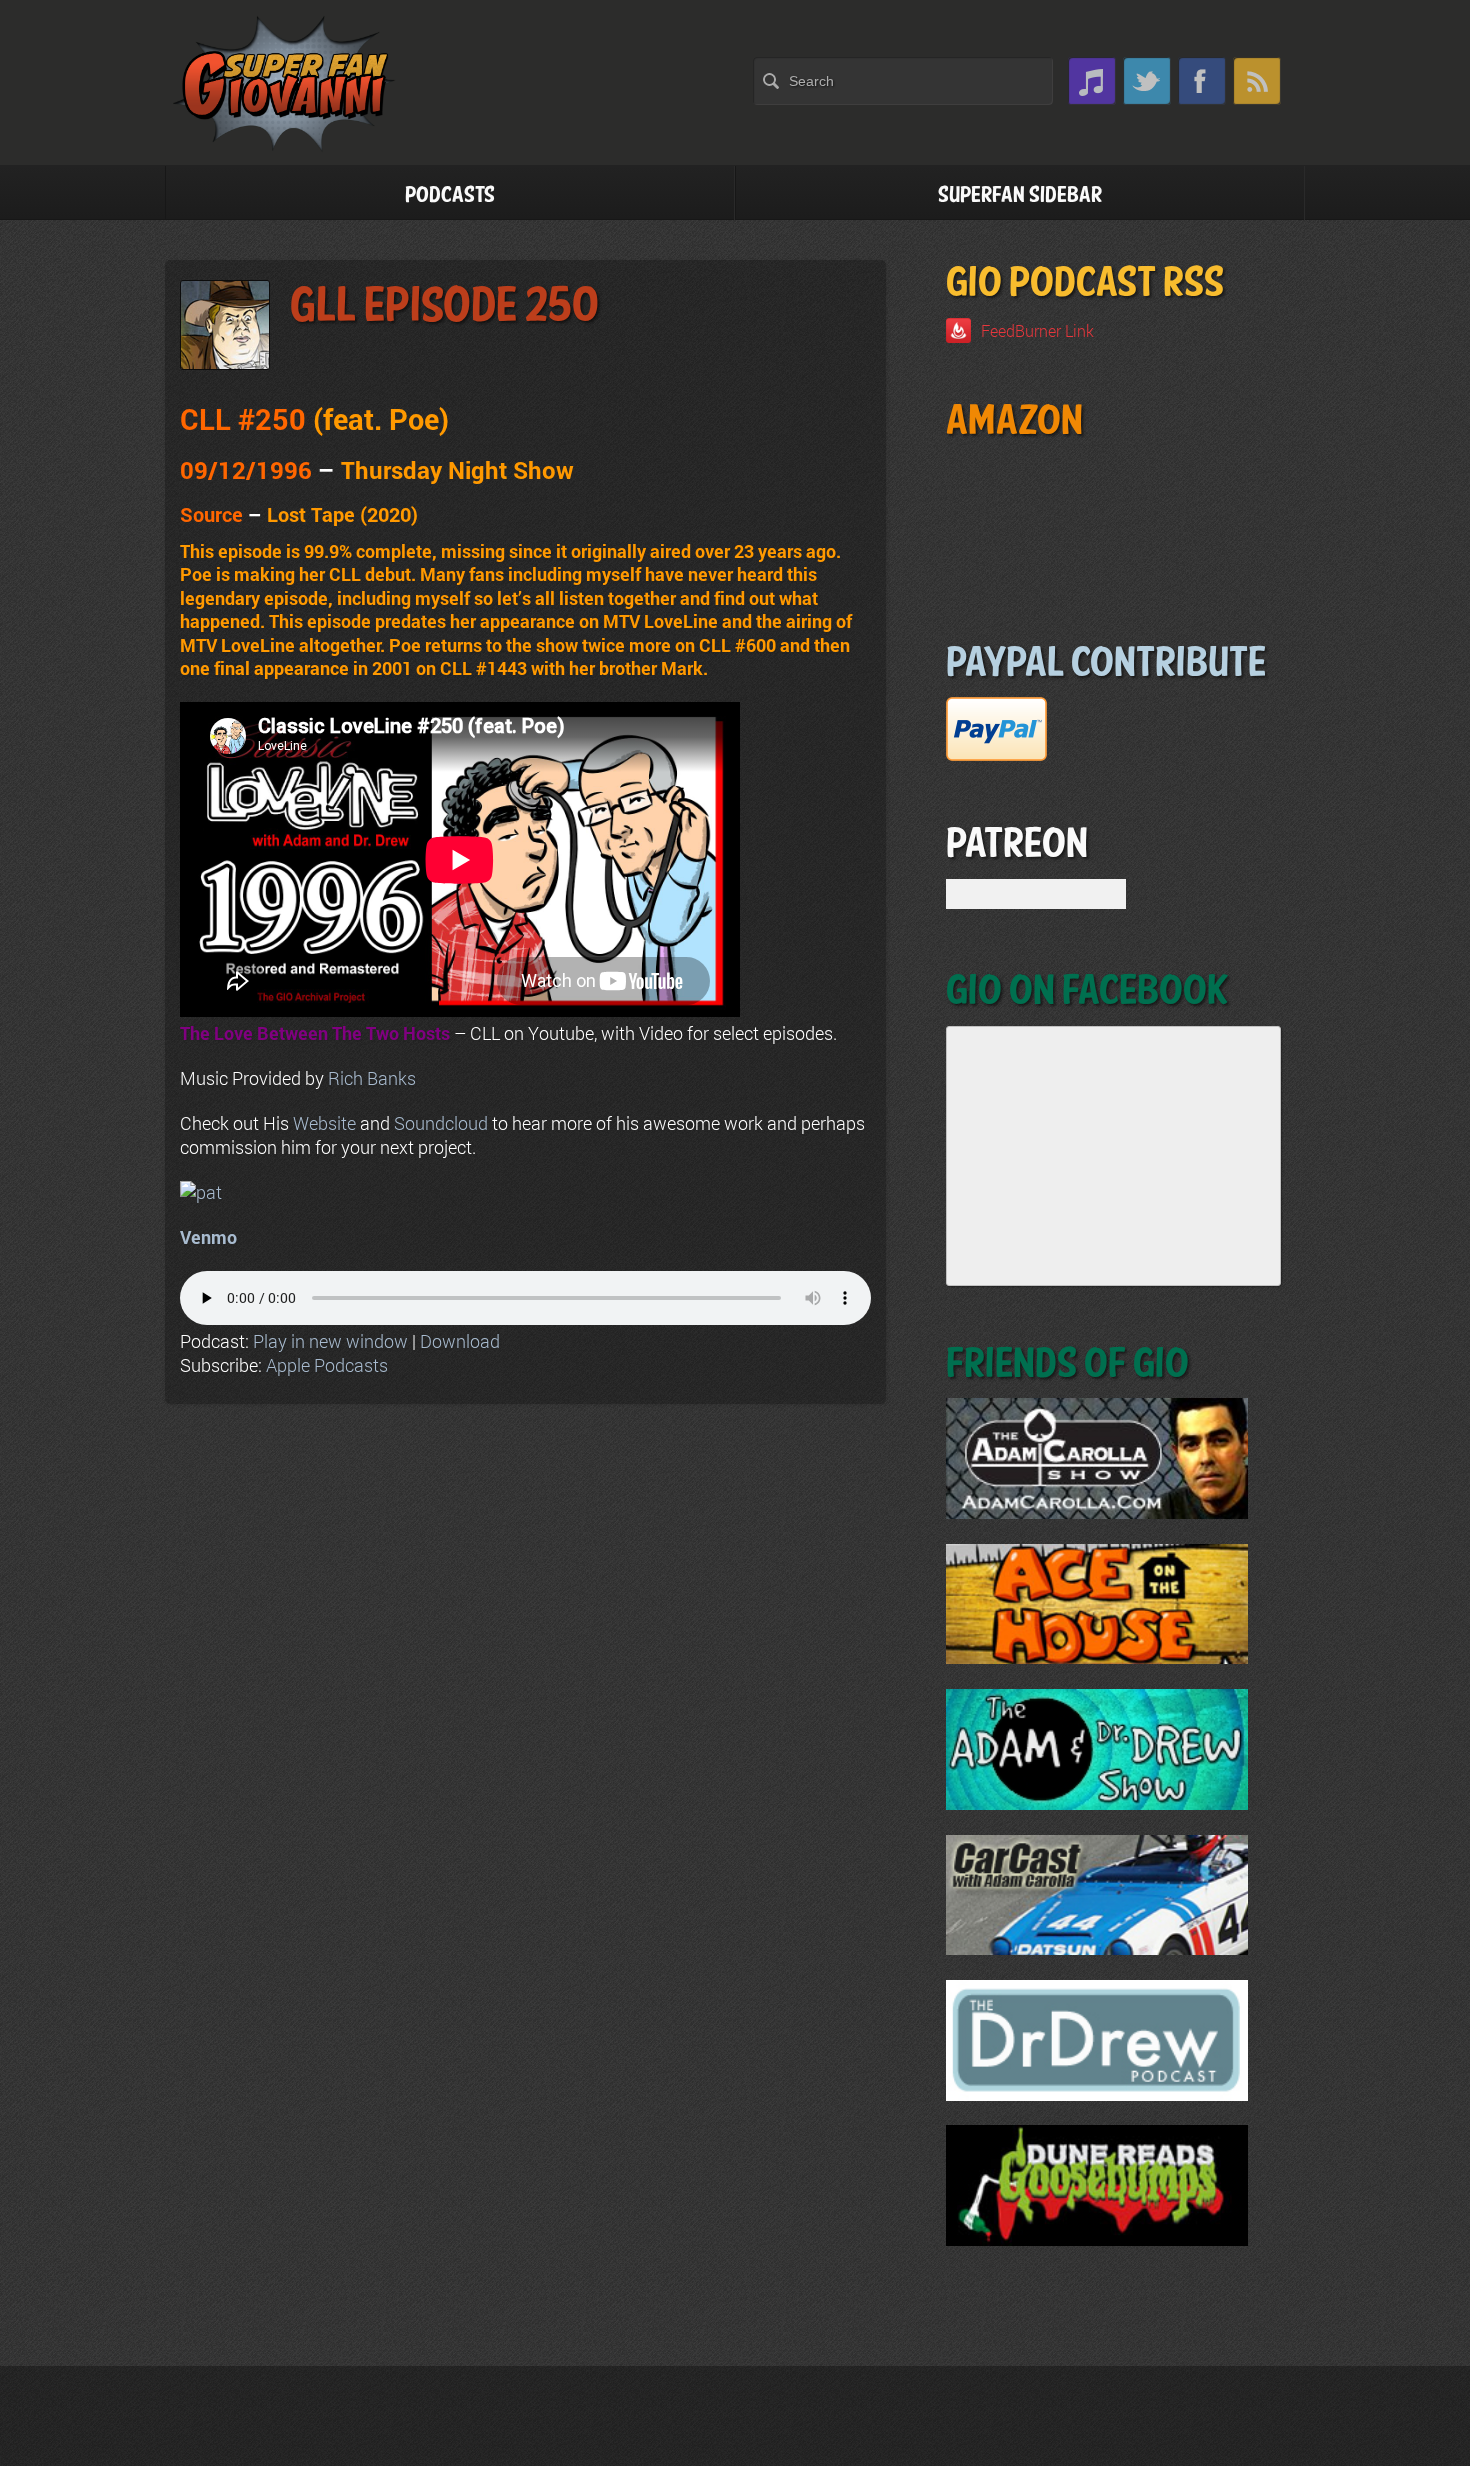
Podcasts (450, 195)
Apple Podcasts (327, 1365)
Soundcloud (441, 1123)
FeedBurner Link (1037, 330)
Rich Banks (372, 1078)
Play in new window (330, 1341)
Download (460, 1341)
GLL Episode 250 (444, 306)
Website (324, 1123)
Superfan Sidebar (1020, 195)
